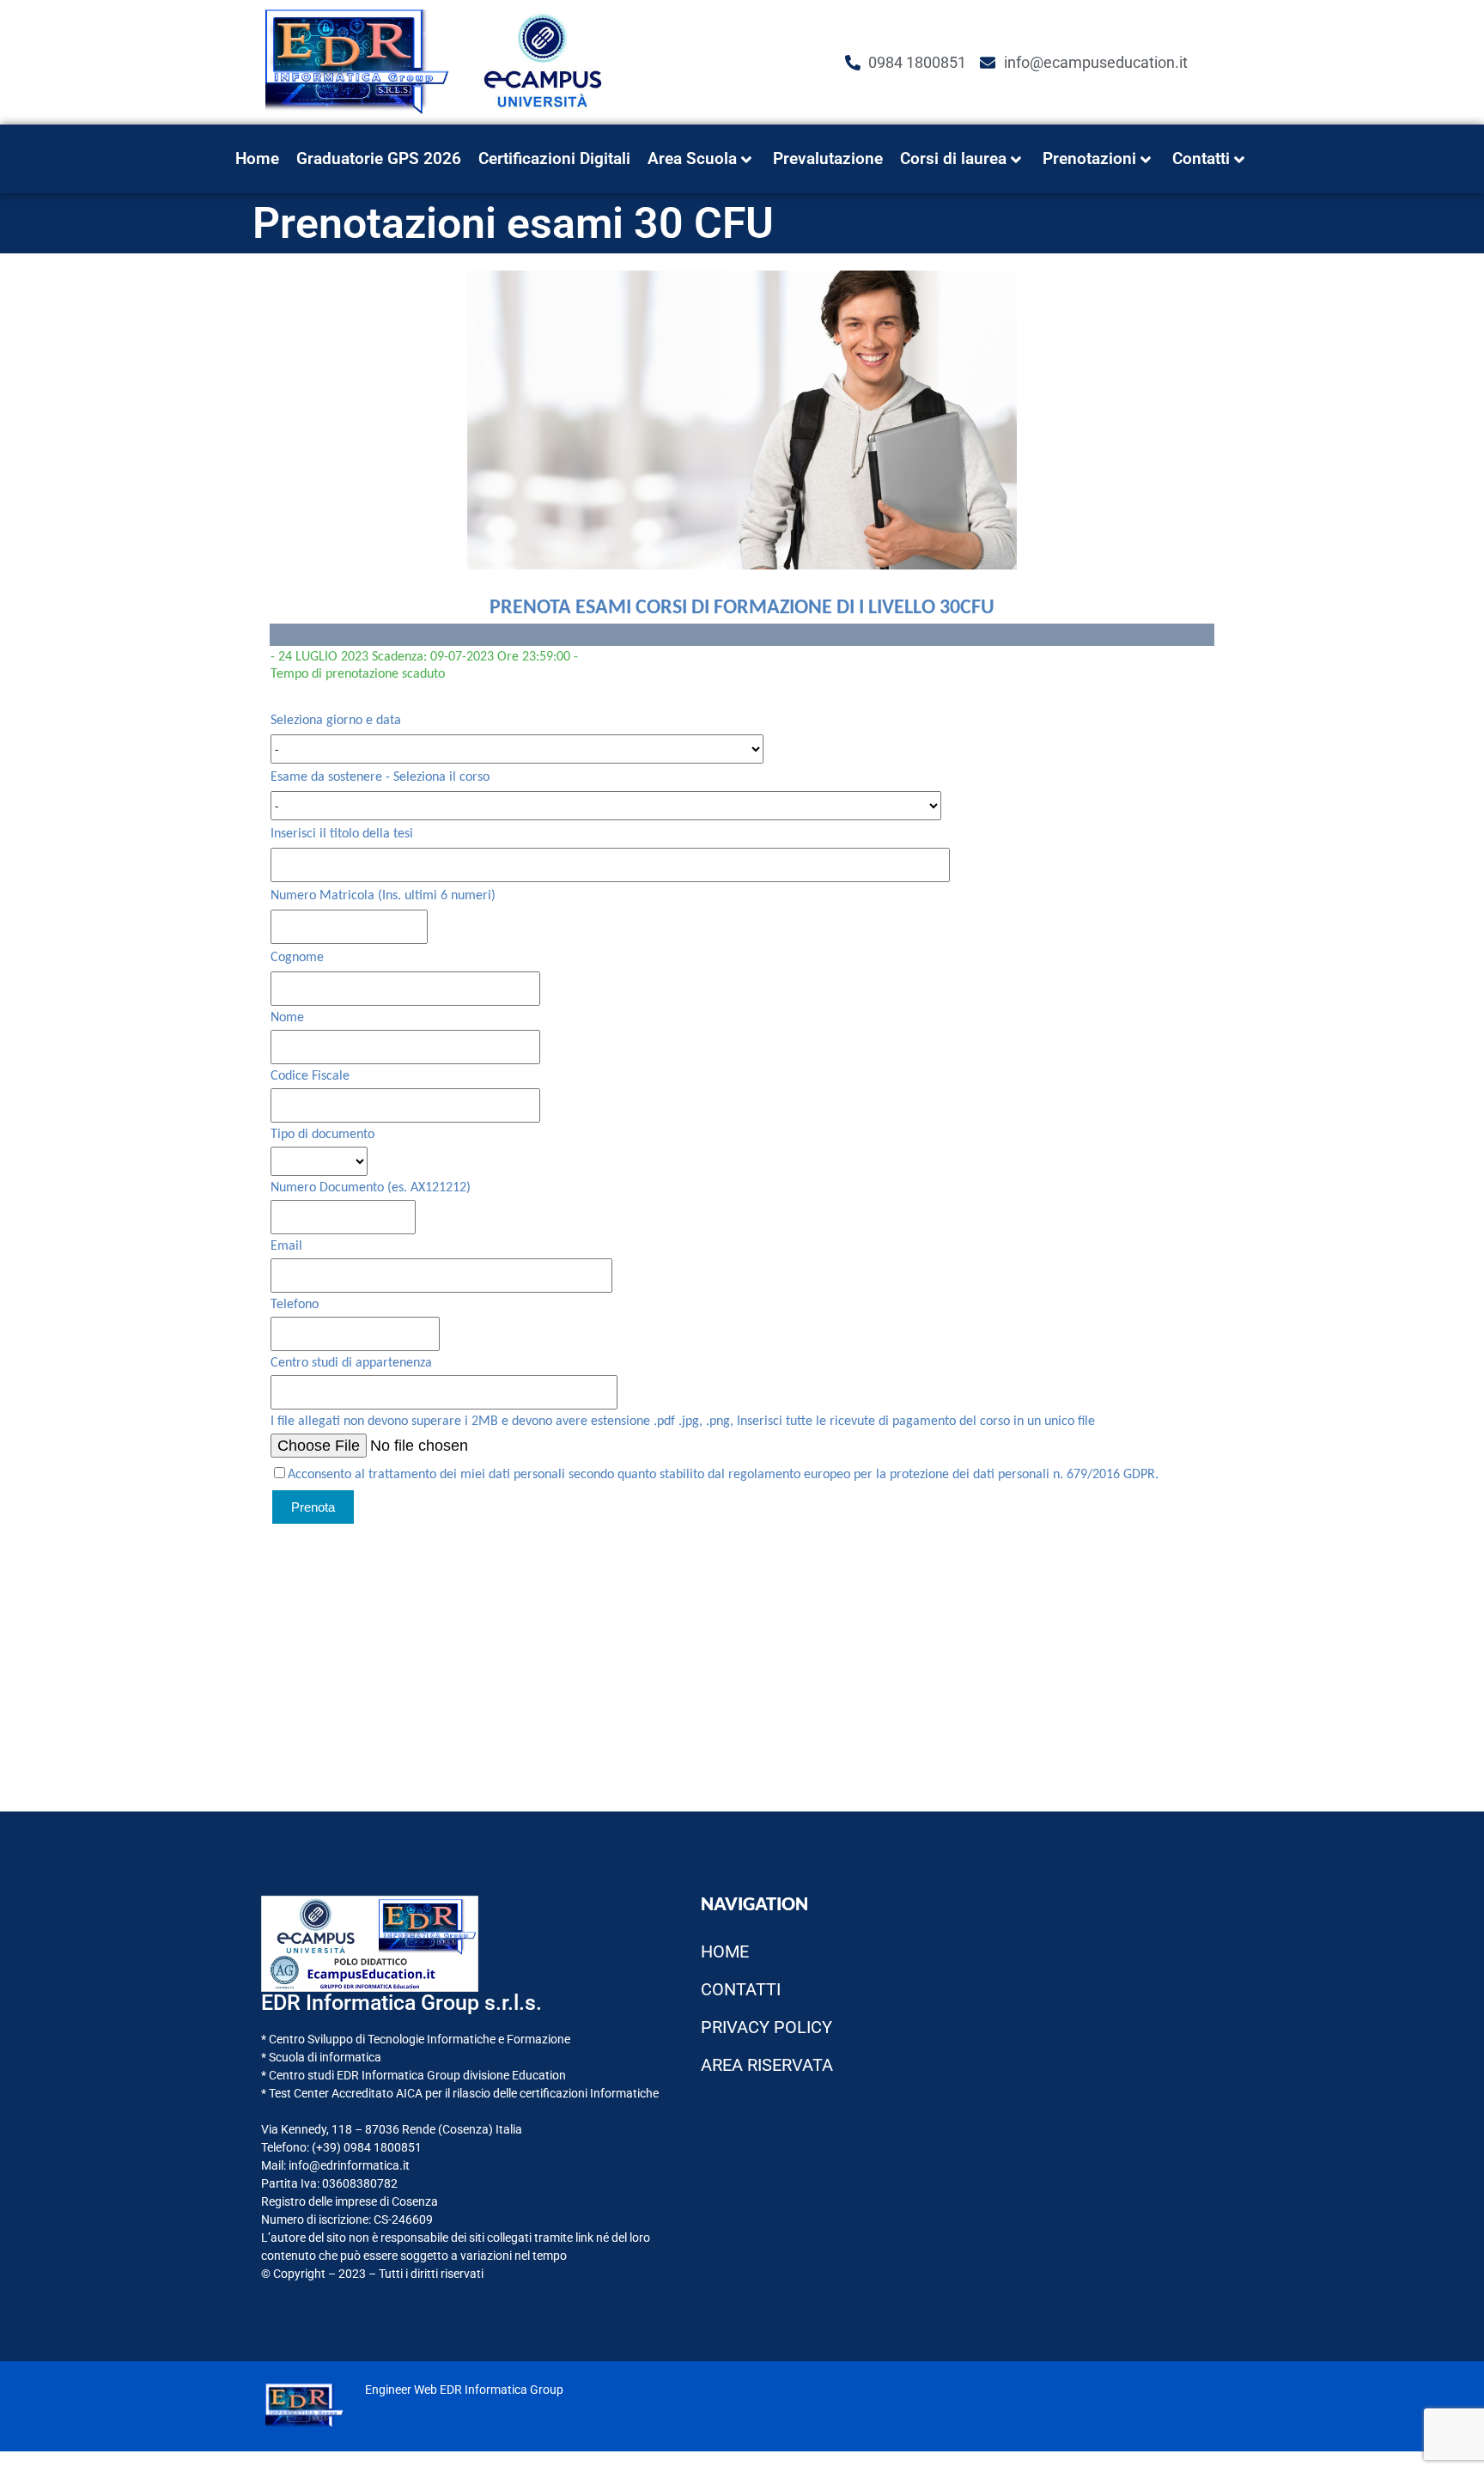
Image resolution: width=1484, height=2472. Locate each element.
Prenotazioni (1089, 158)
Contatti (1201, 158)
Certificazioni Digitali (554, 158)
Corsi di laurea (953, 158)
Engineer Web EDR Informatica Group (464, 2390)
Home (257, 158)
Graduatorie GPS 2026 (379, 158)
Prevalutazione (828, 158)
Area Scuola (692, 158)
